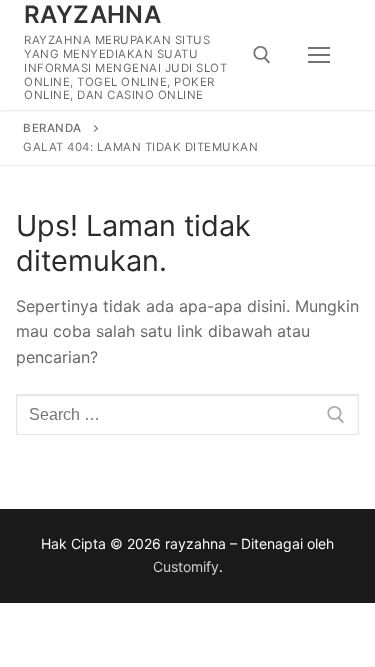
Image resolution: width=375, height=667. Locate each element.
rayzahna (92, 14)
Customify (186, 566)
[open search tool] (262, 55)
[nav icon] (319, 55)
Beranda (52, 128)
